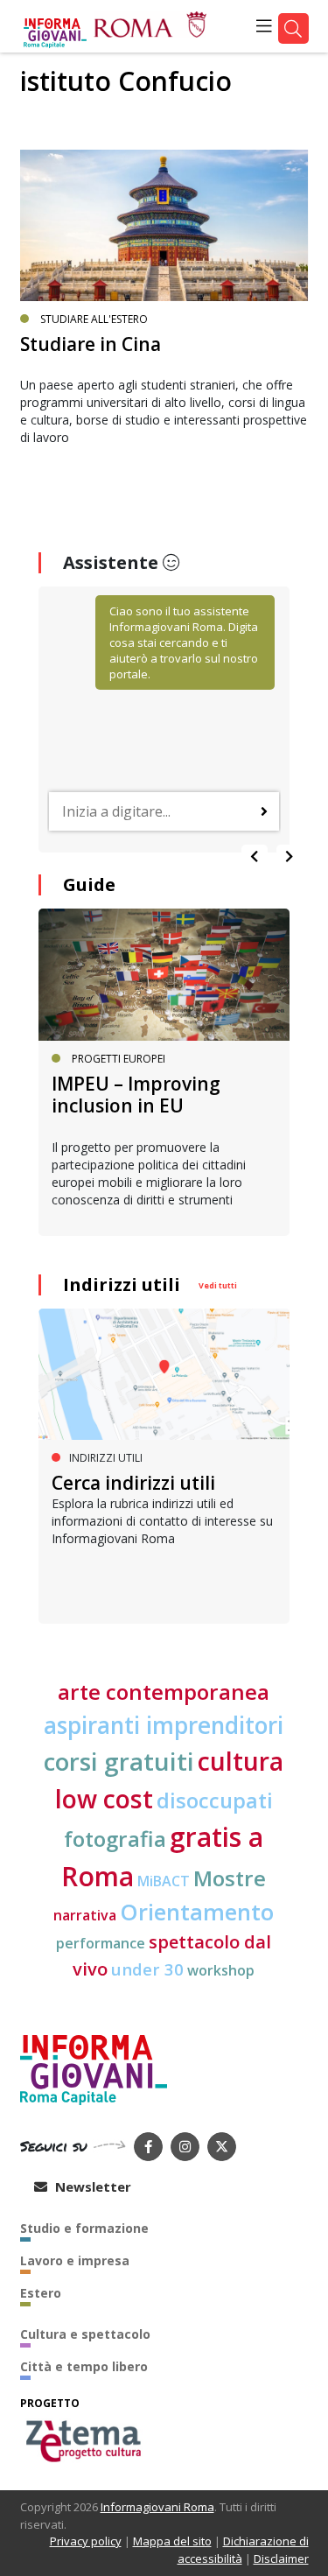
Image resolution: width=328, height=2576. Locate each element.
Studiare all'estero (94, 319)
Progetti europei (119, 1059)
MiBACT (164, 1881)
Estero (41, 2293)
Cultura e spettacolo (85, 2334)
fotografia (115, 1839)
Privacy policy (86, 2541)
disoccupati (215, 1800)
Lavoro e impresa (75, 2260)
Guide (89, 884)
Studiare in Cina (91, 344)
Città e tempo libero (84, 2366)
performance (101, 1943)
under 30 (147, 1969)
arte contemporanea (164, 1692)
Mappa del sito (172, 2541)
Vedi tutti (218, 1285)
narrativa (85, 1915)
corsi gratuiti (119, 1761)
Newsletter (91, 2186)
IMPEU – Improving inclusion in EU (136, 1095)
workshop (221, 1970)
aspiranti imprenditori (164, 1725)
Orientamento (197, 1912)
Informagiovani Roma (157, 2507)
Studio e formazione (84, 2228)
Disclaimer (281, 2558)
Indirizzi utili (122, 1284)
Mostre (230, 1878)
